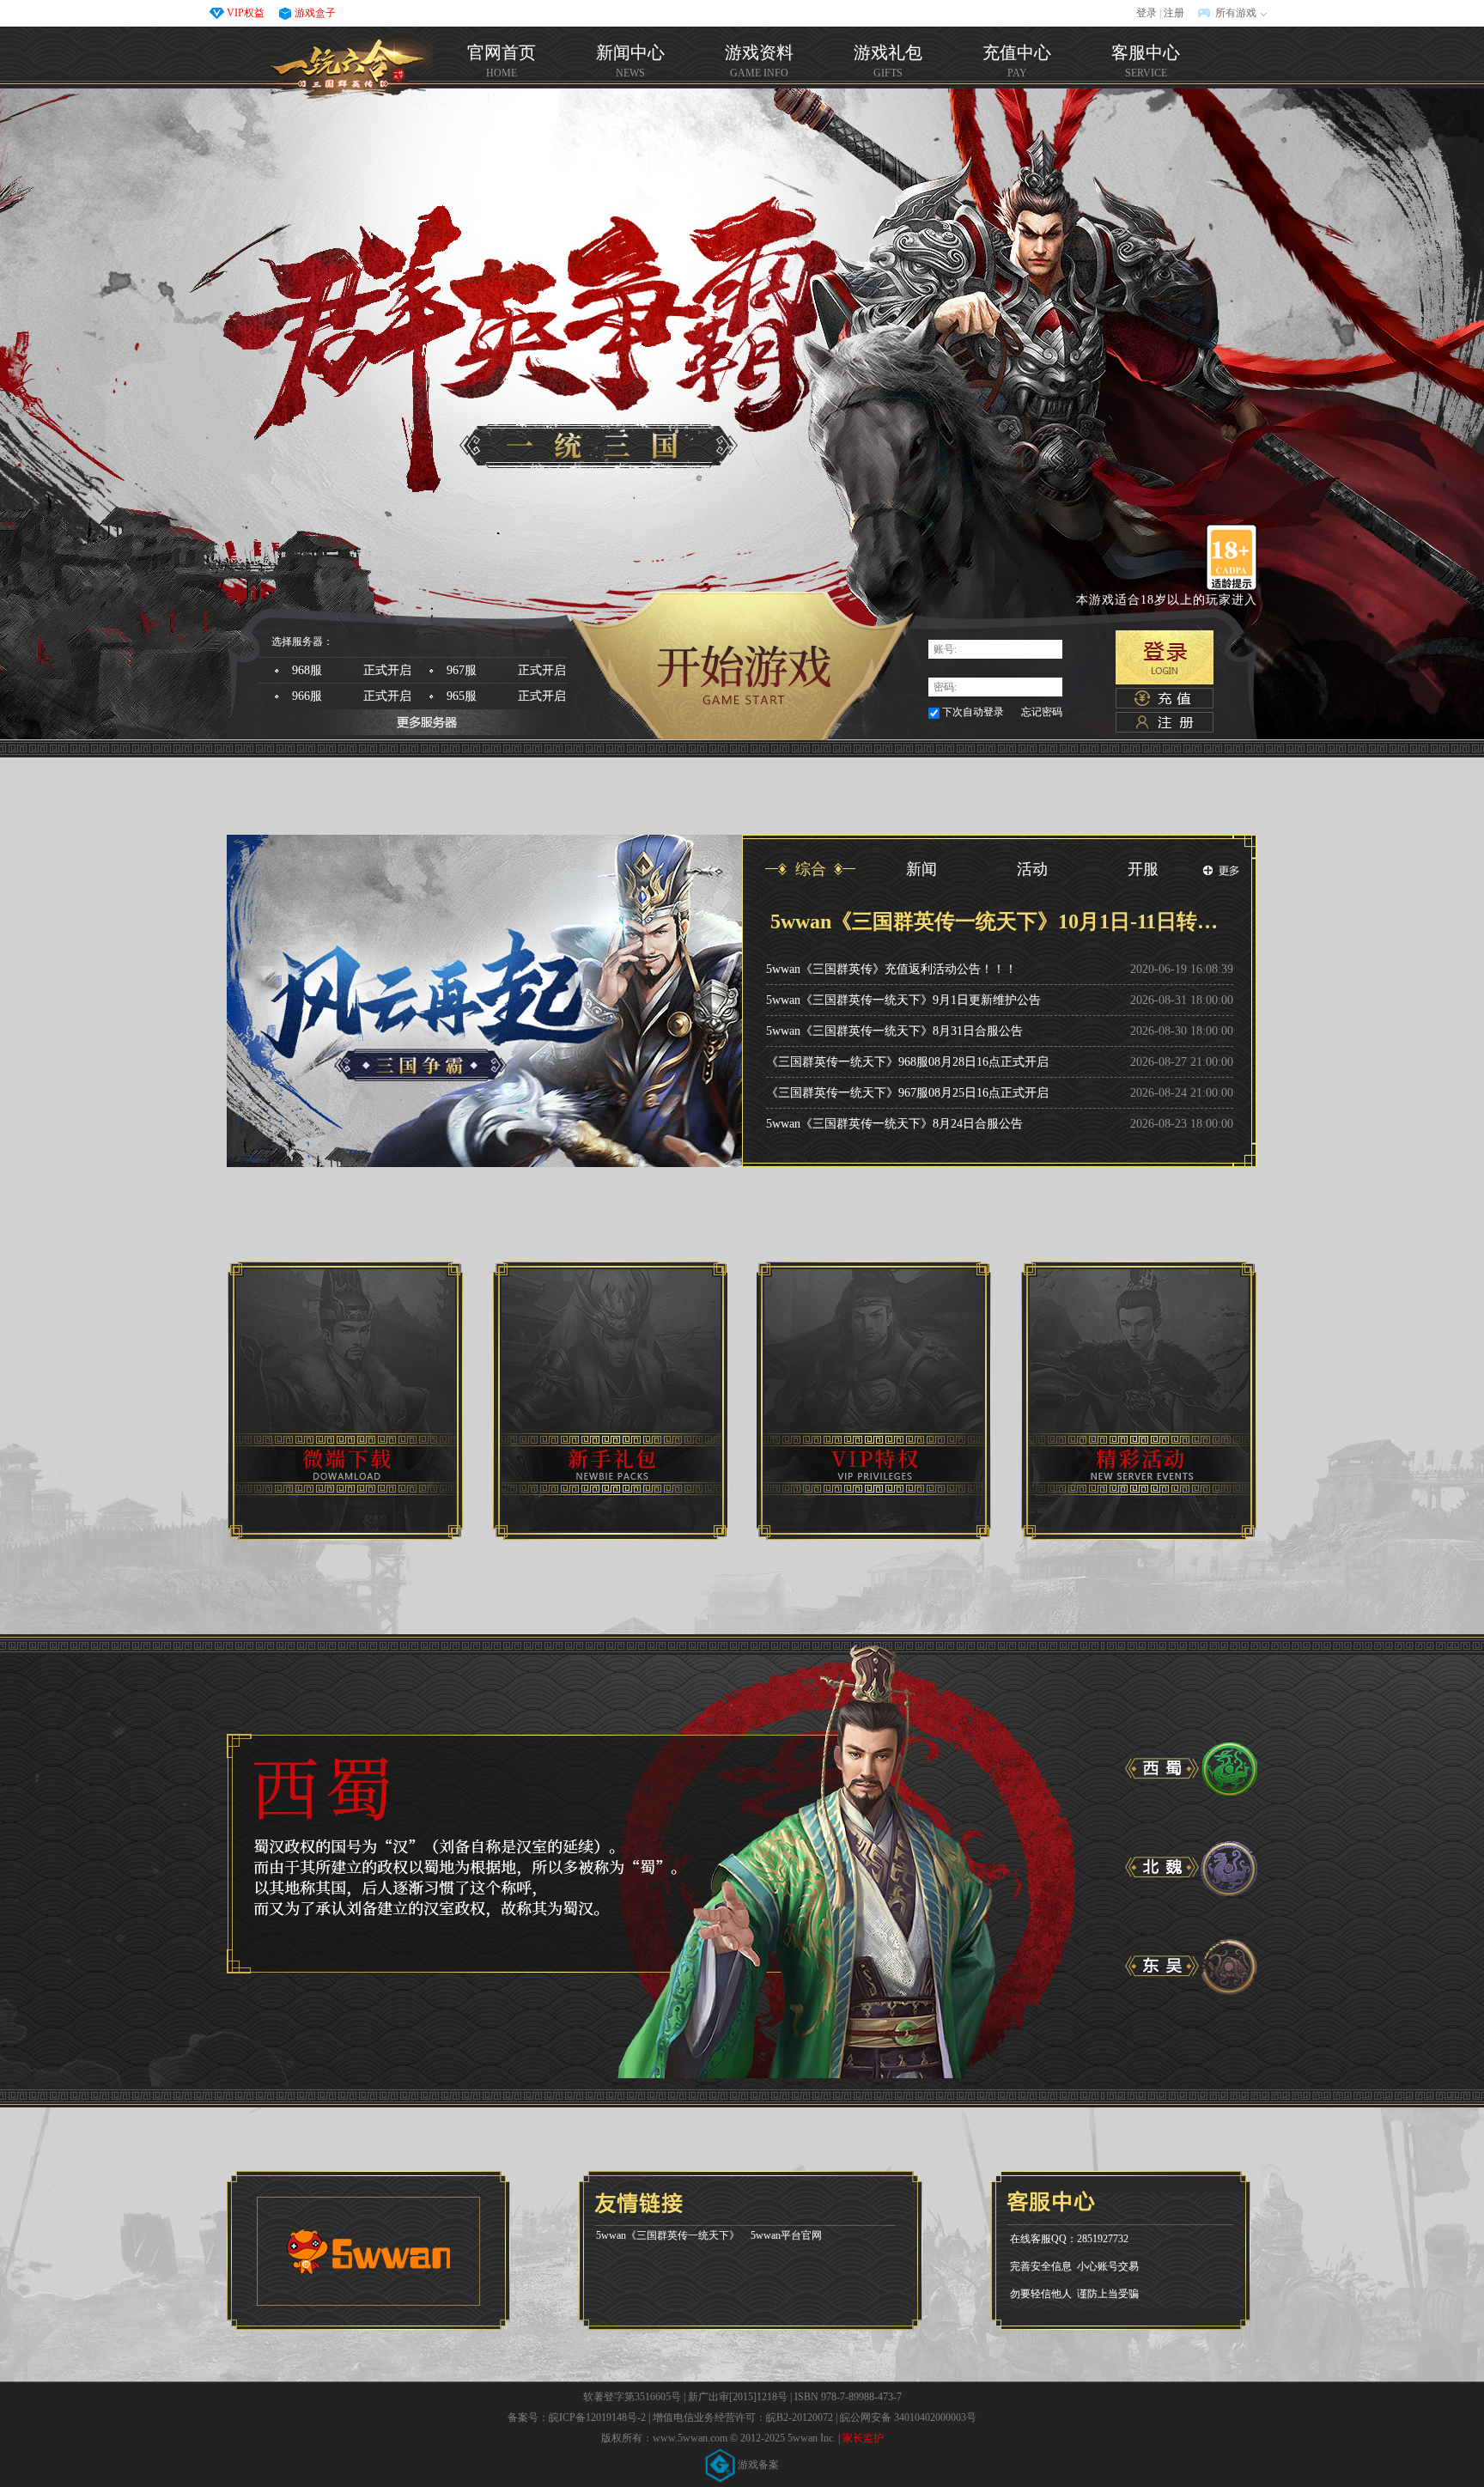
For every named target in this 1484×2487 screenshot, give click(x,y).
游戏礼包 (888, 61)
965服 (506, 696)
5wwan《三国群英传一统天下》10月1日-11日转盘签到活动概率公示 (1000, 921)
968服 (352, 670)
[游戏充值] (1165, 698)
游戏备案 (757, 2465)
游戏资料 (759, 61)
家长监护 (863, 2438)
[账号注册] (1165, 722)
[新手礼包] (610, 1401)
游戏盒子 (315, 13)
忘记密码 (1042, 712)
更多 (1221, 871)
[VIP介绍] (874, 1401)
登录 (1146, 13)
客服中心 (1146, 61)
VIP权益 (246, 13)
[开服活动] (1139, 1401)
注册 (1174, 13)
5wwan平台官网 (786, 2235)
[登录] (1165, 657)
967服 (506, 670)
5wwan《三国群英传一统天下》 (668, 2235)
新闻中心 (630, 61)
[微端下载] (345, 1401)
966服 (352, 696)
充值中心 (1017, 61)
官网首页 (347, 70)
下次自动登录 (973, 712)
